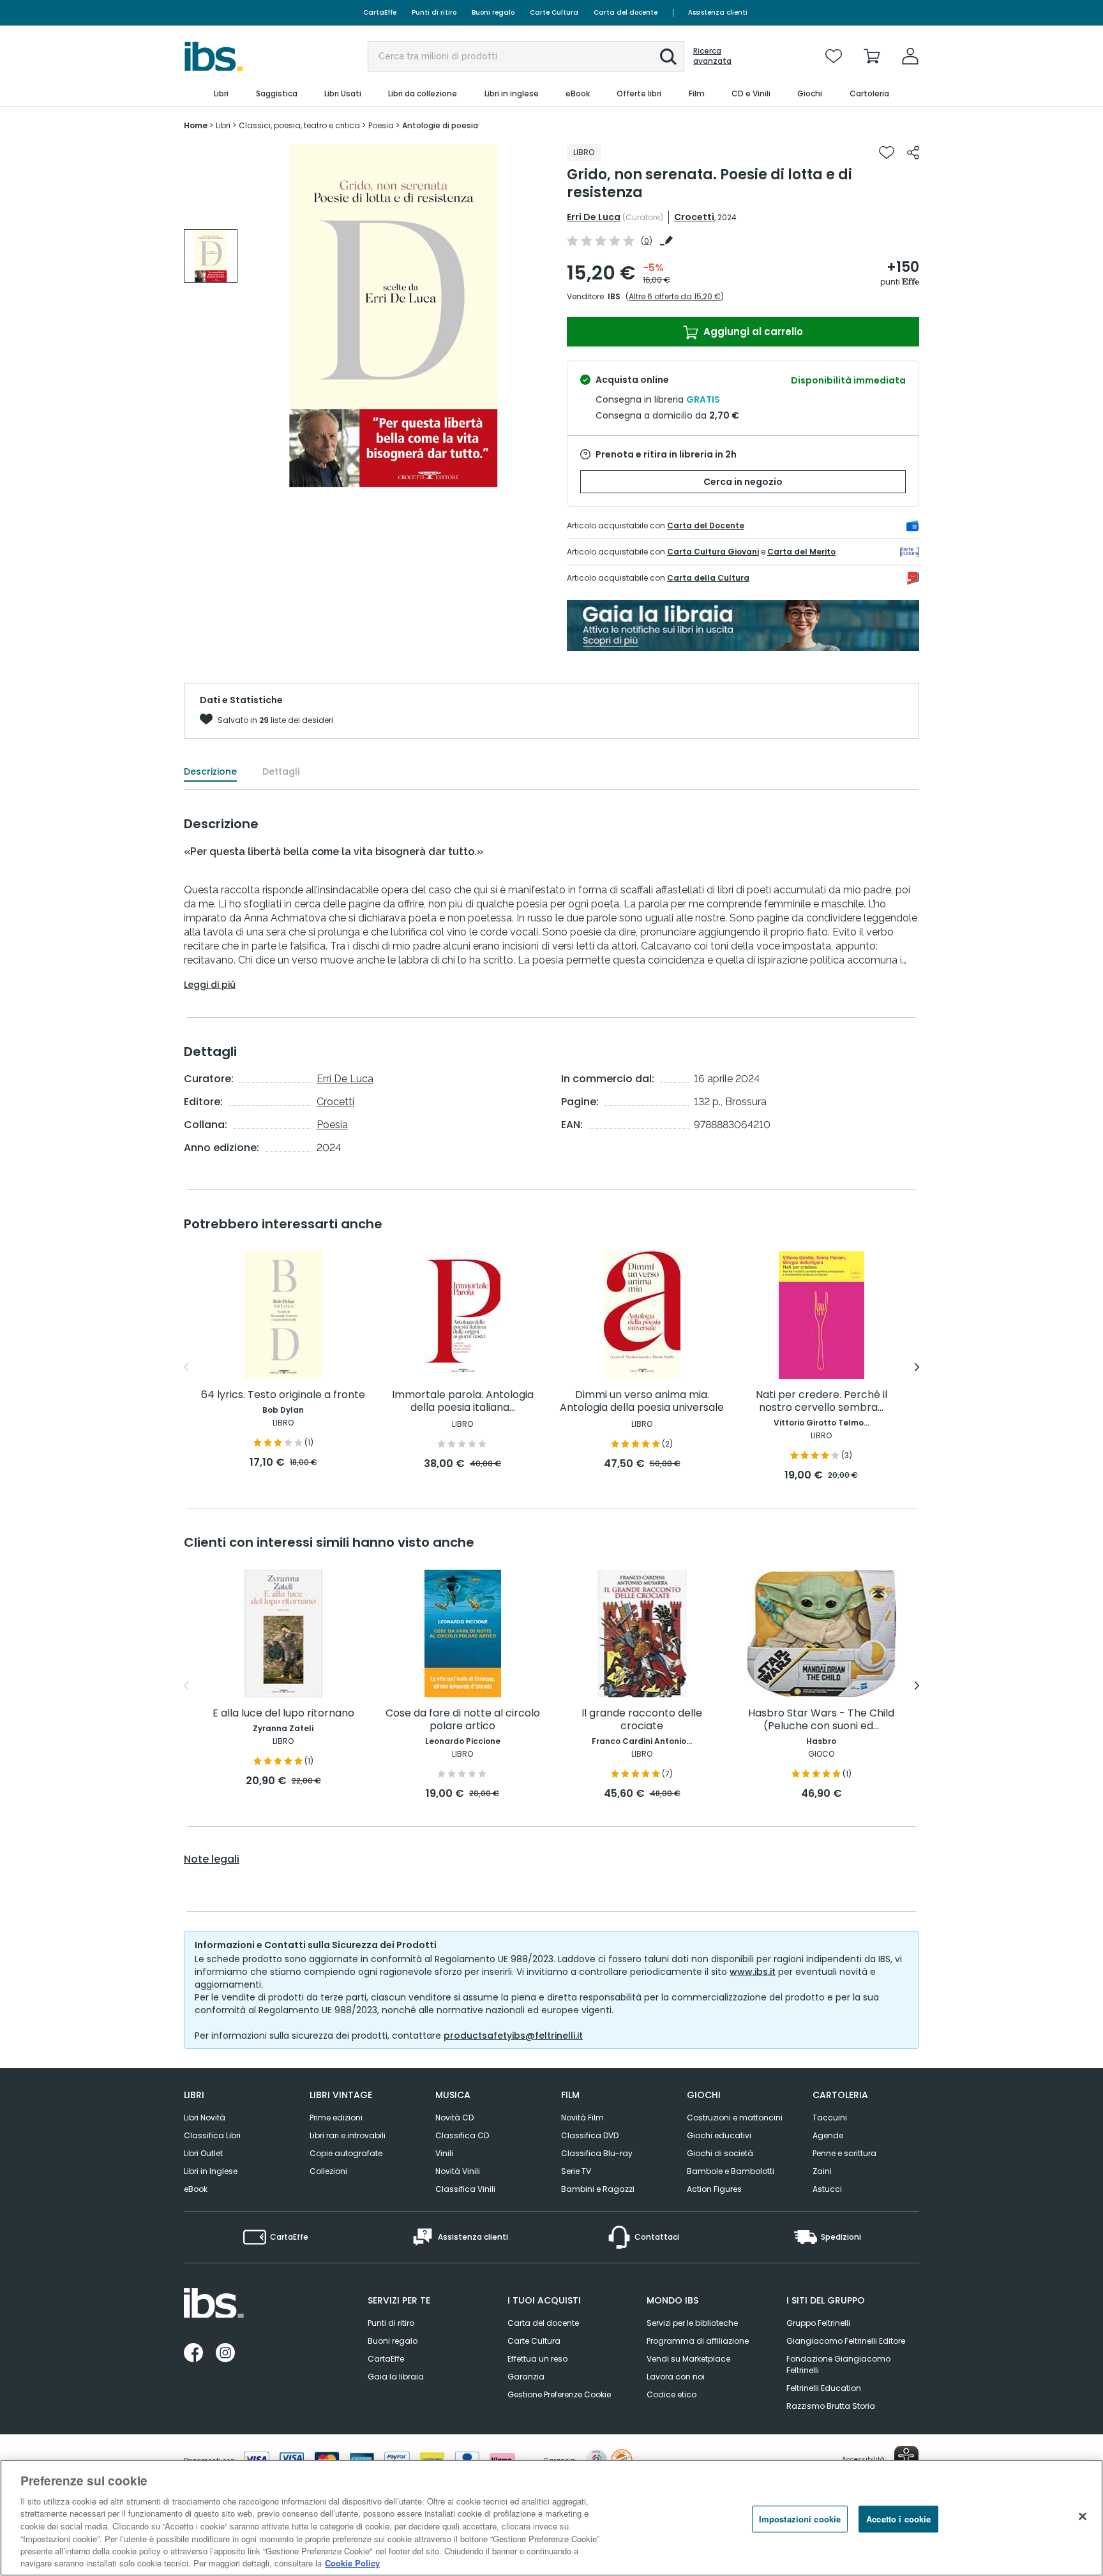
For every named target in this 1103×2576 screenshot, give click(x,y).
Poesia (332, 1125)
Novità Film (582, 2118)
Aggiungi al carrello (752, 331)
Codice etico (672, 2394)
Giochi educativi (719, 2135)
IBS (614, 296)
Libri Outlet (203, 2153)
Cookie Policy (352, 2563)
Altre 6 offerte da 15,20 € (675, 296)
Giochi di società (720, 2153)
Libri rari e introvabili (348, 2135)
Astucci (827, 2189)
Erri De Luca (594, 217)
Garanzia (526, 2377)
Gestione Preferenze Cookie (559, 2394)
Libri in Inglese (211, 2171)
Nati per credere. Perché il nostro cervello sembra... (822, 1402)
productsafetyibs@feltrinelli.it (513, 2036)
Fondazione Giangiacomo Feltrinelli (838, 2364)
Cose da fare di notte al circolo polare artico (463, 1720)
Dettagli (281, 771)
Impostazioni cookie (800, 2519)
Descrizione (210, 771)
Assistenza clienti (718, 12)
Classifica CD (462, 2135)
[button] (668, 57)
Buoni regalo (493, 12)
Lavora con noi (676, 2377)
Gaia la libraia (396, 2377)
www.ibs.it (753, 1972)
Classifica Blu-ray (597, 2153)
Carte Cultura (554, 12)
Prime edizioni (336, 2118)
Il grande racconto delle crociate (642, 1720)
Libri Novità (205, 2118)
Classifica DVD (590, 2135)
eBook (196, 2189)
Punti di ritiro (434, 12)
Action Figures (714, 2189)
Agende (828, 2135)
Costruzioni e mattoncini (735, 2118)
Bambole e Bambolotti (731, 2171)
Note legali (212, 1859)
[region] (551, 2518)
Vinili (444, 2153)
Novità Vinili (458, 2171)
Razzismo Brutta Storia (831, 2406)
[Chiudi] (1083, 2516)
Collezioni (328, 2171)
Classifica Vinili (465, 2189)
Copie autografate (346, 2153)
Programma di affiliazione (698, 2341)
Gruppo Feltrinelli (818, 2323)
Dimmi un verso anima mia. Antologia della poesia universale (642, 1402)
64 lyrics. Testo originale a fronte (283, 1395)
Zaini (822, 2171)
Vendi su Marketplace (688, 2359)
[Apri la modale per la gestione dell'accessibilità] (906, 2458)
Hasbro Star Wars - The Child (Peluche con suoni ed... (821, 1720)
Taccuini (830, 2118)
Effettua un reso (537, 2359)
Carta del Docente (706, 525)
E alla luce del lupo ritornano (283, 1714)
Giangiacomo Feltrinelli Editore (846, 2341)
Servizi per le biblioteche (692, 2323)
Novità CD (454, 2118)
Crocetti (694, 217)
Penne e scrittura (844, 2153)
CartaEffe (380, 12)
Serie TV (576, 2171)
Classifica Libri (212, 2135)
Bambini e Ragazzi (598, 2189)
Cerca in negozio (743, 482)
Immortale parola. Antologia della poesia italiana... (463, 1402)
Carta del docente (626, 12)
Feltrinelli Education (824, 2388)
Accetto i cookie (898, 2519)
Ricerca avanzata (712, 56)
